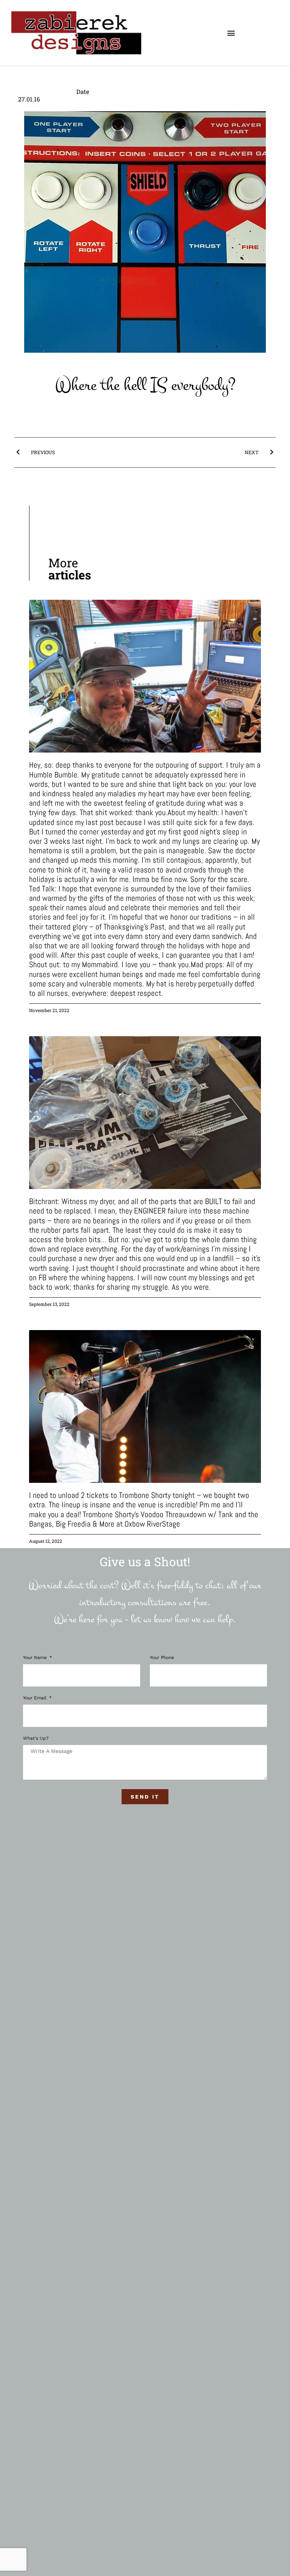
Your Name (36, 1658)
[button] (231, 33)
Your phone (162, 1658)
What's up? (36, 1738)
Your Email (35, 1698)
